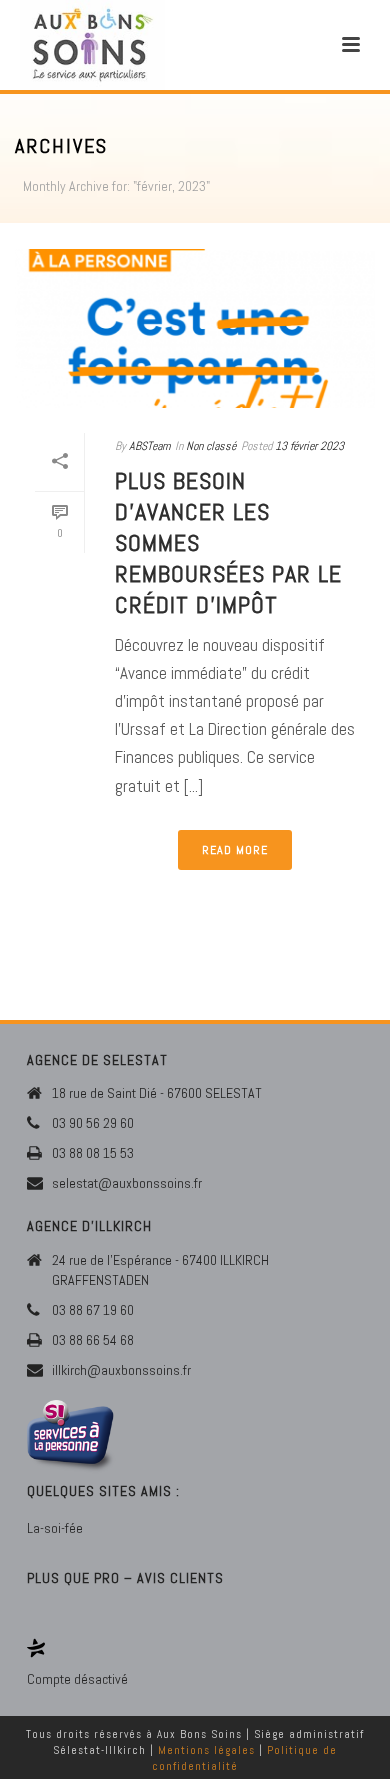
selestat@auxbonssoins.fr (127, 1183)
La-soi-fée (55, 1528)
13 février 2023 (309, 446)
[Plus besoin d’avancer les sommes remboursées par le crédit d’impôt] (195, 328)
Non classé (211, 446)
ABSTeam (149, 446)
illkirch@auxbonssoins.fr (121, 1370)
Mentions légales (206, 1750)
